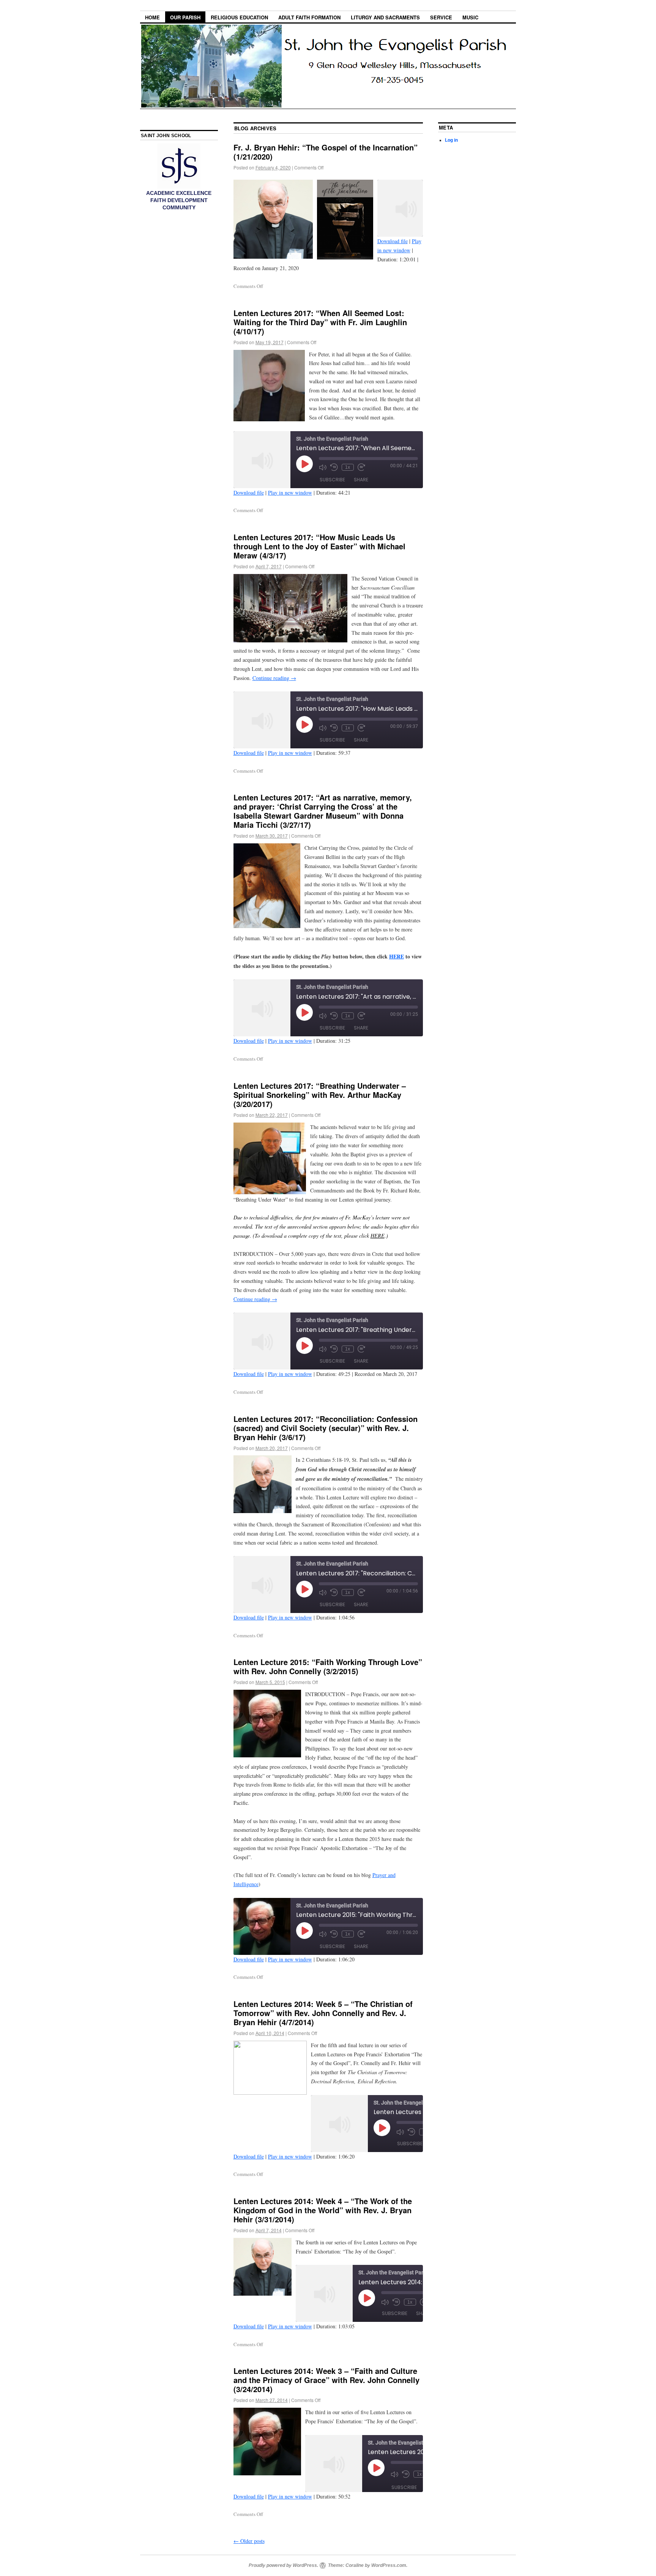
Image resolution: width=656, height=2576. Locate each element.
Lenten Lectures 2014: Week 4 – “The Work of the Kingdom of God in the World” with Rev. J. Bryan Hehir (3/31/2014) (323, 2210)
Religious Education (239, 17)
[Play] (304, 464)
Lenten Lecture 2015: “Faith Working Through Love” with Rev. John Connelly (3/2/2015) (328, 1666)
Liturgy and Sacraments (385, 17)
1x (348, 467)
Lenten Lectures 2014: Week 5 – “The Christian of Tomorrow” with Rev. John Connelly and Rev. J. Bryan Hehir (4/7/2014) (323, 2013)
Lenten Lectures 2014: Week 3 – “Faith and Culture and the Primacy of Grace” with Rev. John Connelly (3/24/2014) (326, 2380)
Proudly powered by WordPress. (283, 2565)
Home (152, 17)
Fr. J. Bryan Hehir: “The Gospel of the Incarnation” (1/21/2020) (326, 152)
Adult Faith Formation (309, 17)
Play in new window (290, 493)
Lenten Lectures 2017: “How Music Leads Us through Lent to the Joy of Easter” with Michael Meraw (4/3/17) (319, 546)
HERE (397, 956)
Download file (393, 241)
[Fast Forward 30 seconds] (361, 467)
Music (470, 17)
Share (361, 480)
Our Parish (185, 17)
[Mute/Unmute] (323, 467)
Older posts (249, 2541)
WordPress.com (389, 2565)
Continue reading (274, 678)
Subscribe (332, 480)
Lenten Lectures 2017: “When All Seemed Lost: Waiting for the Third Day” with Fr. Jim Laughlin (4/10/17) (320, 322)
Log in (451, 140)
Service (441, 17)
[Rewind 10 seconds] (334, 467)
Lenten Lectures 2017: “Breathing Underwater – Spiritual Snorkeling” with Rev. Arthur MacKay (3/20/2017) (320, 1095)
